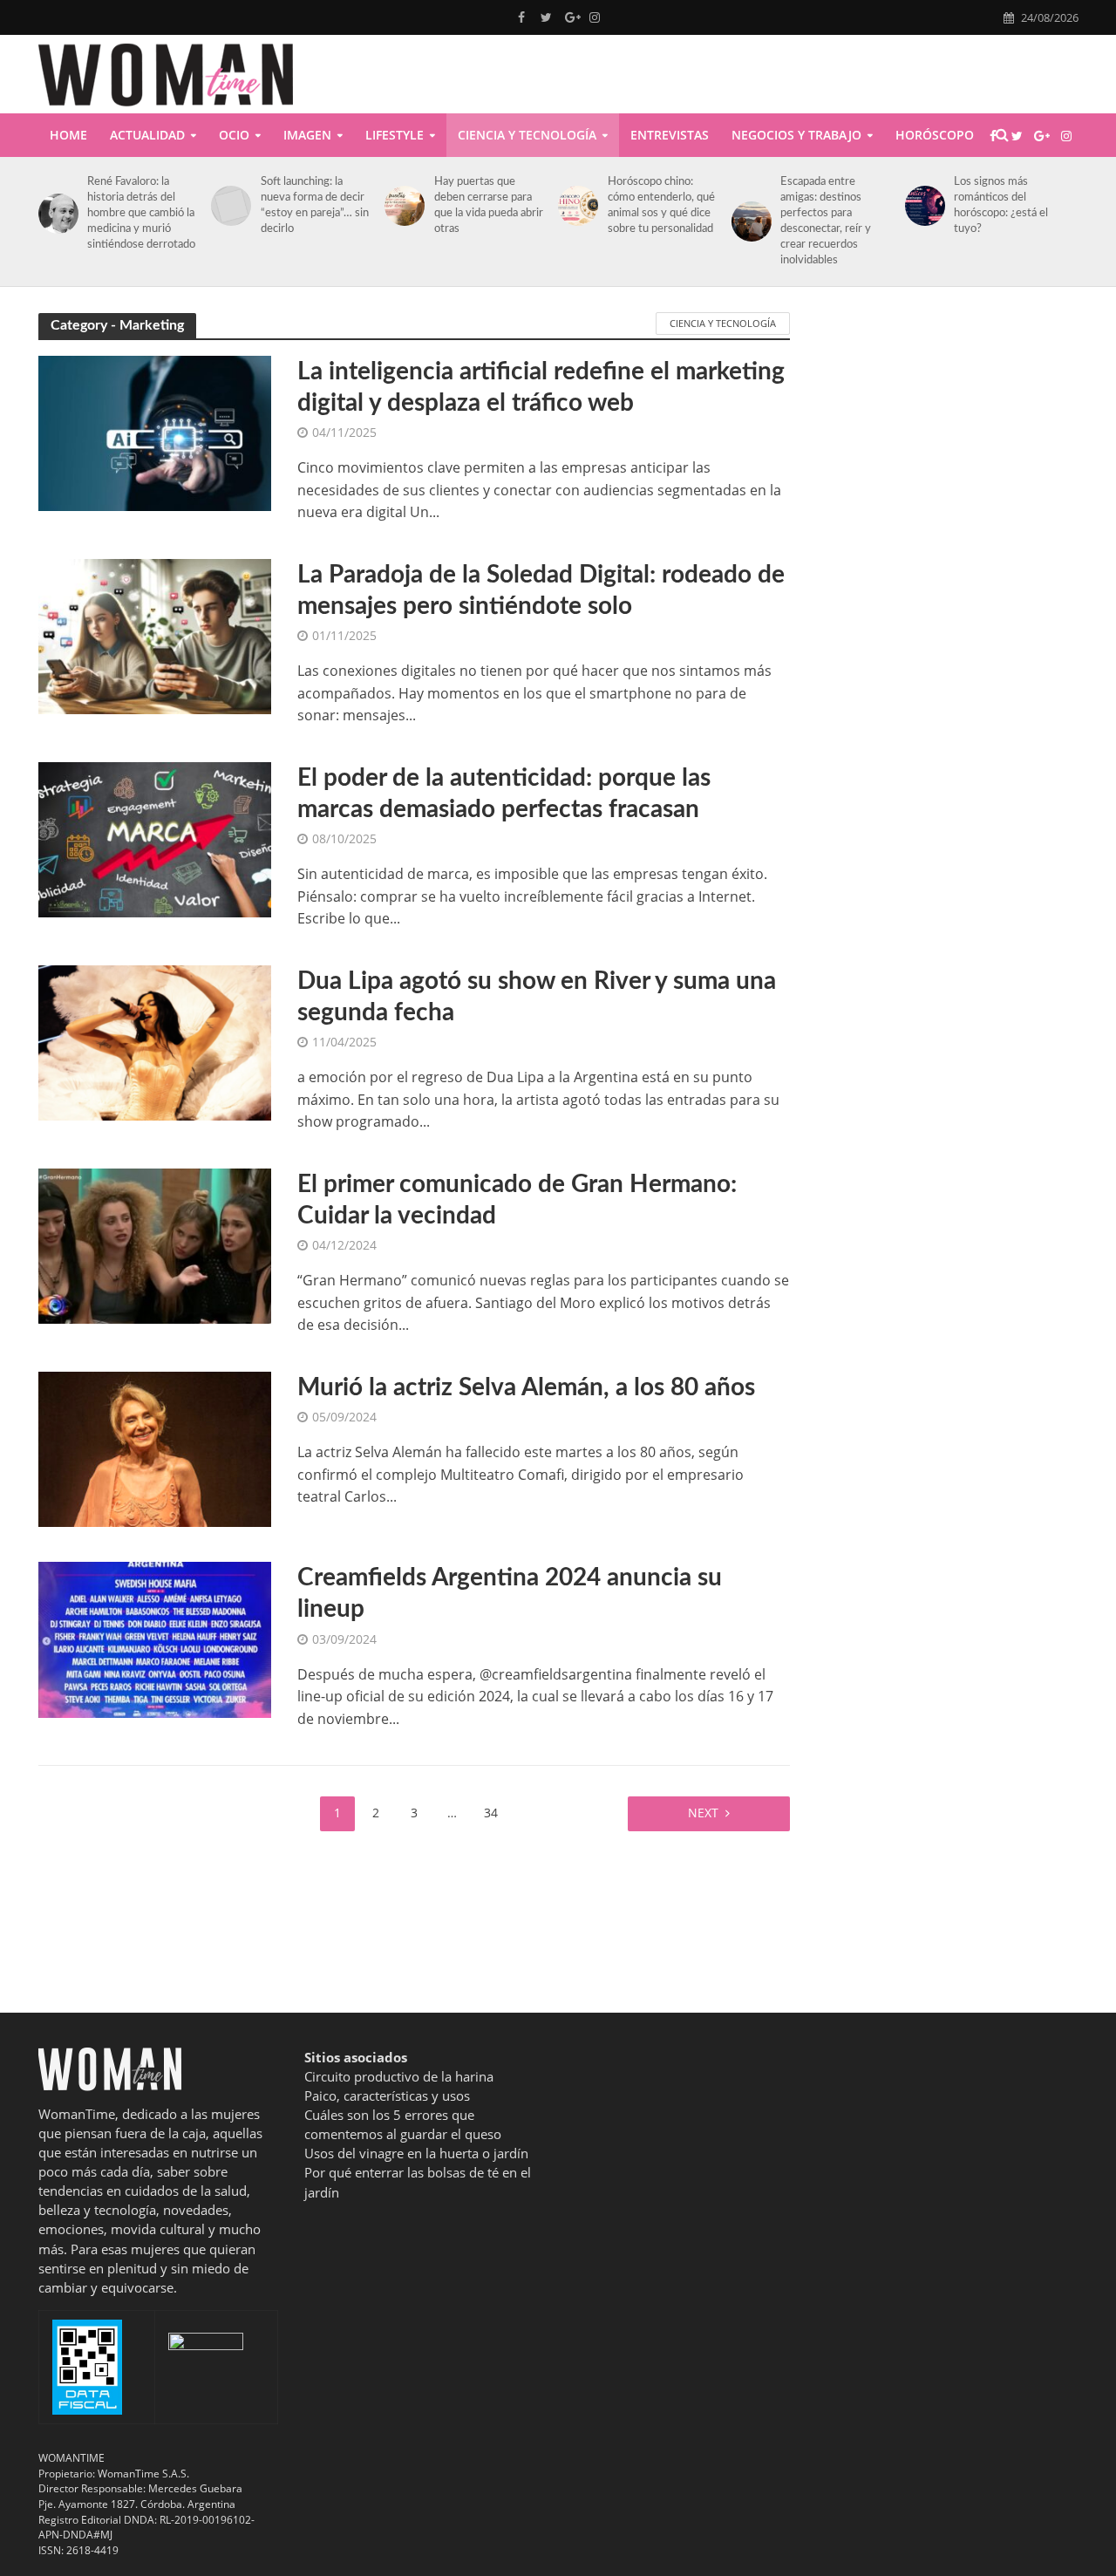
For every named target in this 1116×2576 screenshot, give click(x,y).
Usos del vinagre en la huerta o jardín (416, 2153)
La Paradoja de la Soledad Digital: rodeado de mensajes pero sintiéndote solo (541, 590)
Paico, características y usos (387, 2096)
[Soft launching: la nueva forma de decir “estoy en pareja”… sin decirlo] (228, 206)
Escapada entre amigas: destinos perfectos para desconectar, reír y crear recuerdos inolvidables (826, 221)
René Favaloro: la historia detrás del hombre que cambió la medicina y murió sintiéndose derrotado (141, 213)
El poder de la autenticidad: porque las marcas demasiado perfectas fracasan (504, 794)
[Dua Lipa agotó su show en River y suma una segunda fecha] (155, 1041)
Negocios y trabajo (796, 135)
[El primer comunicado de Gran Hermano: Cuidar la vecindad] (155, 1244)
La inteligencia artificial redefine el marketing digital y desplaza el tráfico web (541, 387)
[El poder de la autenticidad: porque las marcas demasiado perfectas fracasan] (155, 838)
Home (68, 135)
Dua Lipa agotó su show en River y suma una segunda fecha (537, 997)
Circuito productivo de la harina (399, 2076)
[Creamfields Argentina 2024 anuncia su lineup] (155, 1639)
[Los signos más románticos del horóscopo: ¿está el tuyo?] (922, 206)
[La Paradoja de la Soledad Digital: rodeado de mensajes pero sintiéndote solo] (155, 635)
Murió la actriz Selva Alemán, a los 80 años (526, 1387)
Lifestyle (395, 135)
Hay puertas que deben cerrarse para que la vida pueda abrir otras (489, 205)
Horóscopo (935, 135)
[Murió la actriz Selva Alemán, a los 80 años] (155, 1448)
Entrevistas (670, 135)
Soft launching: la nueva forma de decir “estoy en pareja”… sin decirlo (315, 205)
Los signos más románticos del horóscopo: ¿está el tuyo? (1001, 205)
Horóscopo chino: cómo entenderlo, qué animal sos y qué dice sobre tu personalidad (661, 205)
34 (491, 1813)
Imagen (307, 135)
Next (703, 1813)
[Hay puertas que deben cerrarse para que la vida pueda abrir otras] (401, 206)
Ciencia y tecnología (527, 135)
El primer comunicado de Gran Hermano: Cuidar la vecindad (517, 1200)
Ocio (234, 135)
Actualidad (147, 135)
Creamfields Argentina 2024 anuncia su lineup (510, 1593)
